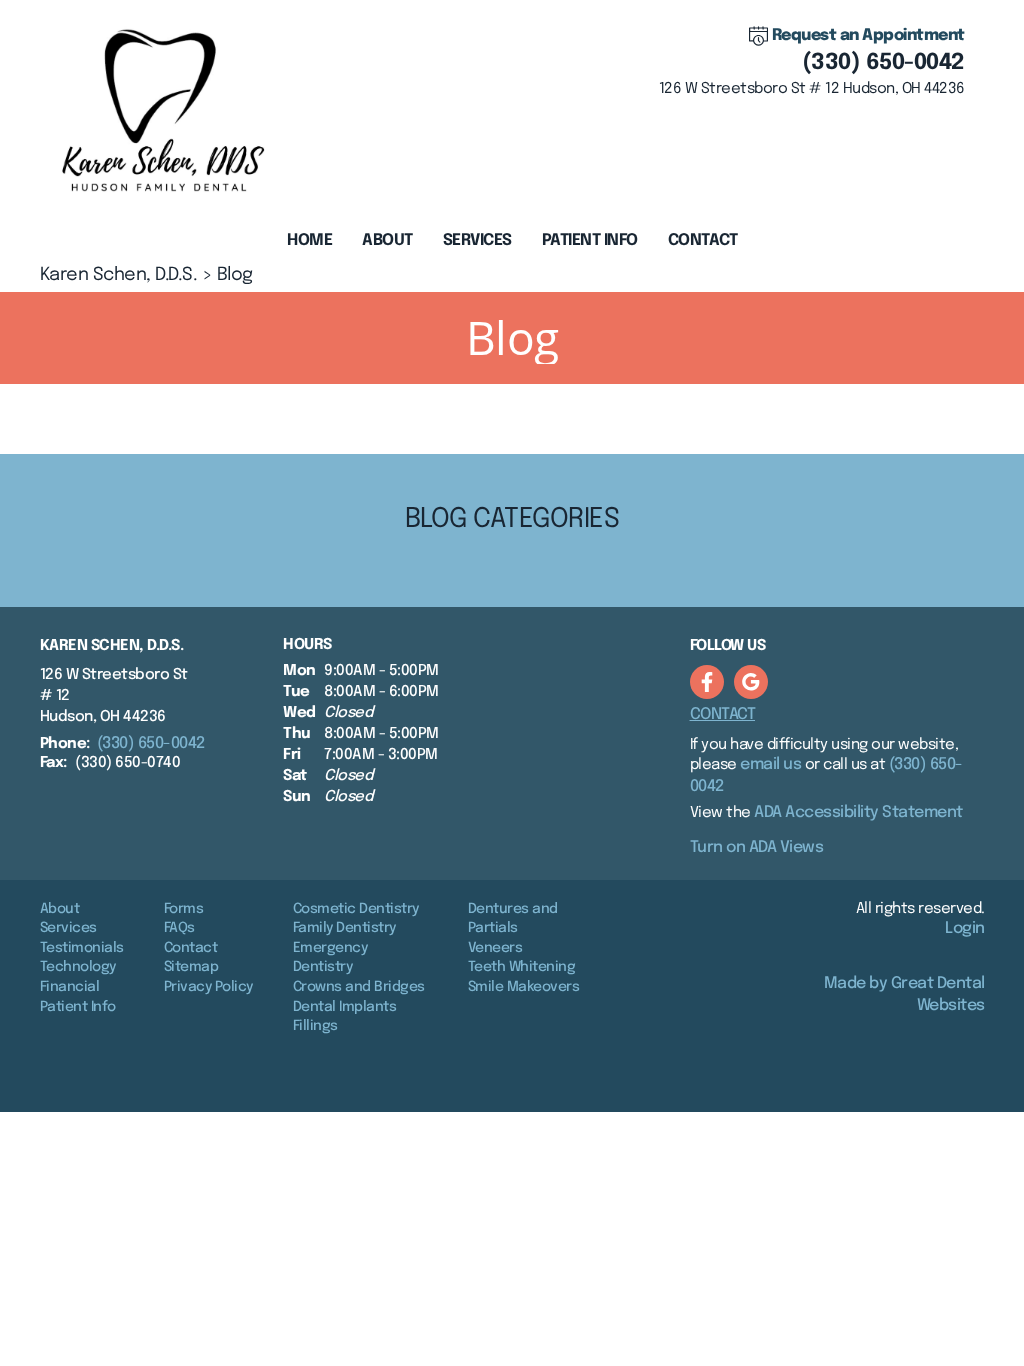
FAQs (179, 928)
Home (309, 240)
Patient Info (78, 1007)
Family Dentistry (344, 928)
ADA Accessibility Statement (858, 812)
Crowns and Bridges (359, 987)
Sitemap (191, 967)
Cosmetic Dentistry (356, 909)
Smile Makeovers (524, 987)
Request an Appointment (868, 35)
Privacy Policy (208, 987)
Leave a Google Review (751, 682)
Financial (70, 987)
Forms (184, 909)
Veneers (495, 948)
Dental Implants (345, 1007)
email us (770, 764)
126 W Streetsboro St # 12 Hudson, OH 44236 (812, 89)
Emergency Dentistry (330, 958)
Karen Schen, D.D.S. (119, 275)
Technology (78, 967)
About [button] (387, 240)
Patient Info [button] (590, 240)
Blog (235, 275)
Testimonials (82, 948)
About (60, 909)
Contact (703, 240)
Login (965, 928)
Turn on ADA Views (757, 847)
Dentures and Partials (513, 919)
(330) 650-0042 (883, 63)
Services (477, 240)
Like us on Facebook (707, 682)
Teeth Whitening (522, 967)
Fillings (315, 1026)
